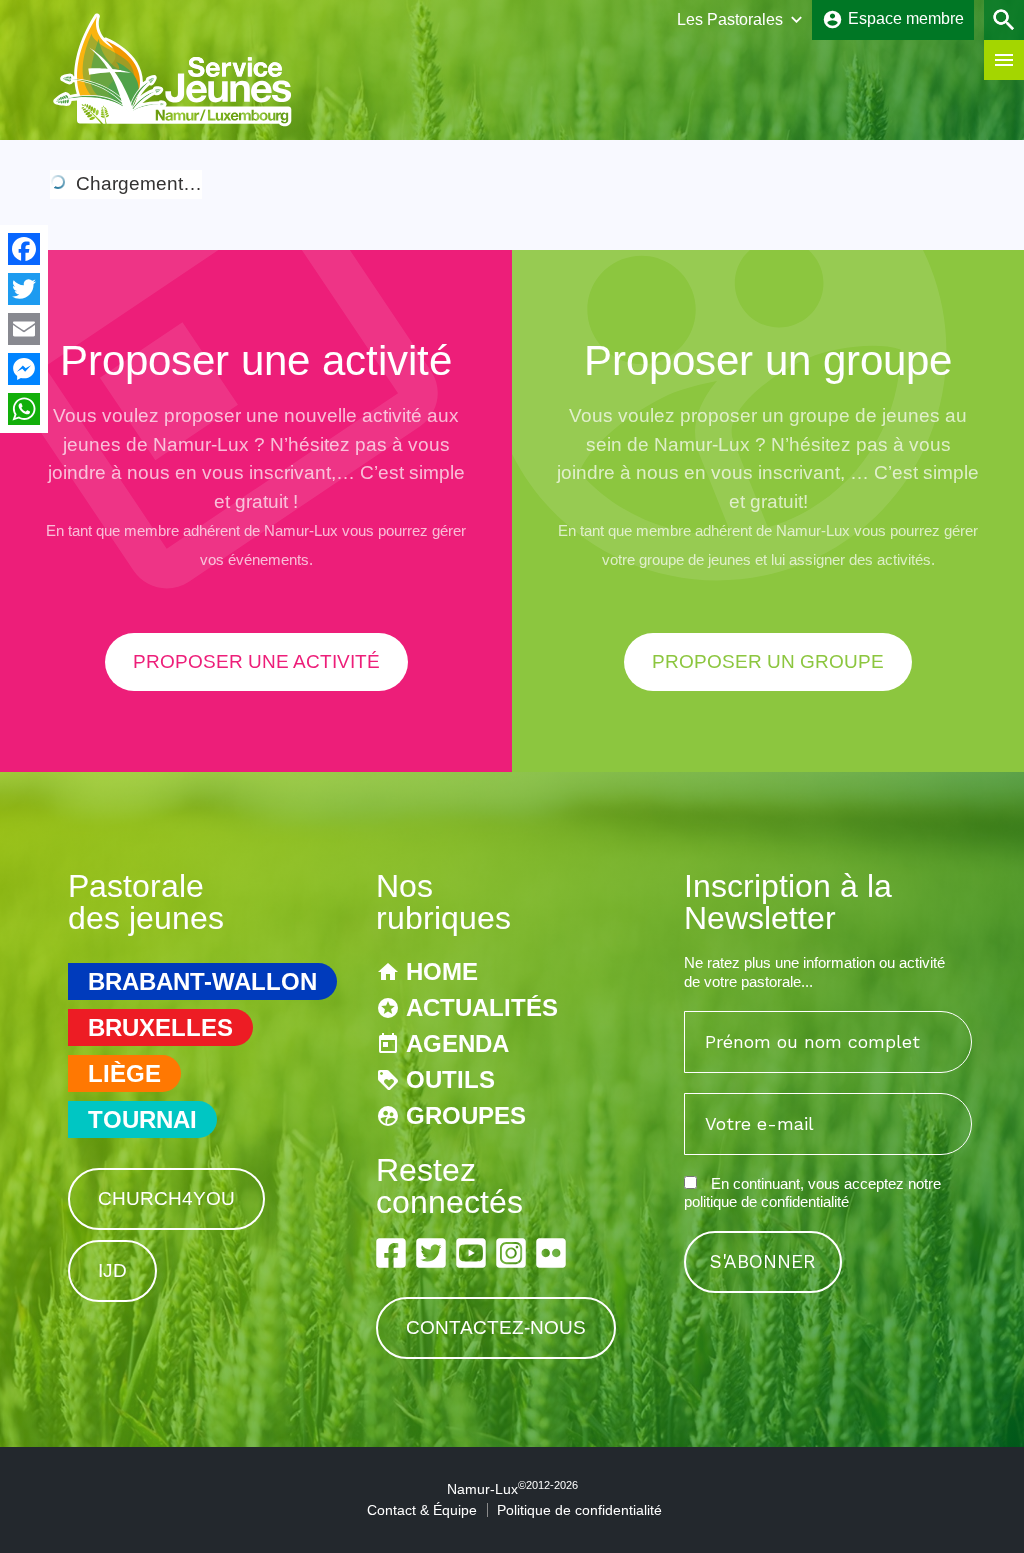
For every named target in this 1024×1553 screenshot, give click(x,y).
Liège (124, 1073)
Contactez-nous (496, 1327)
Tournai (142, 1119)
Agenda (457, 1043)
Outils (450, 1079)
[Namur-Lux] (173, 123)
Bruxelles (160, 1027)
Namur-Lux (512, 1489)
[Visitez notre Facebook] (391, 1253)
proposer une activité (256, 661)
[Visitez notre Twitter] (431, 1253)
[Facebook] (24, 249)
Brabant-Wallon (202, 981)
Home (442, 971)
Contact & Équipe (422, 1510)
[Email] (24, 329)
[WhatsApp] (24, 409)
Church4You (166, 1198)
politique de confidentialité (766, 1201)
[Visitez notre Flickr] (551, 1253)
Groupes (466, 1115)
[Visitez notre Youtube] (471, 1253)
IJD (112, 1270)
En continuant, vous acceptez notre (812, 1192)
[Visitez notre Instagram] (511, 1253)
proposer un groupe (768, 661)
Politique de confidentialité (579, 1510)
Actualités (482, 1007)
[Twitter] (24, 289)
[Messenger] (24, 369)
